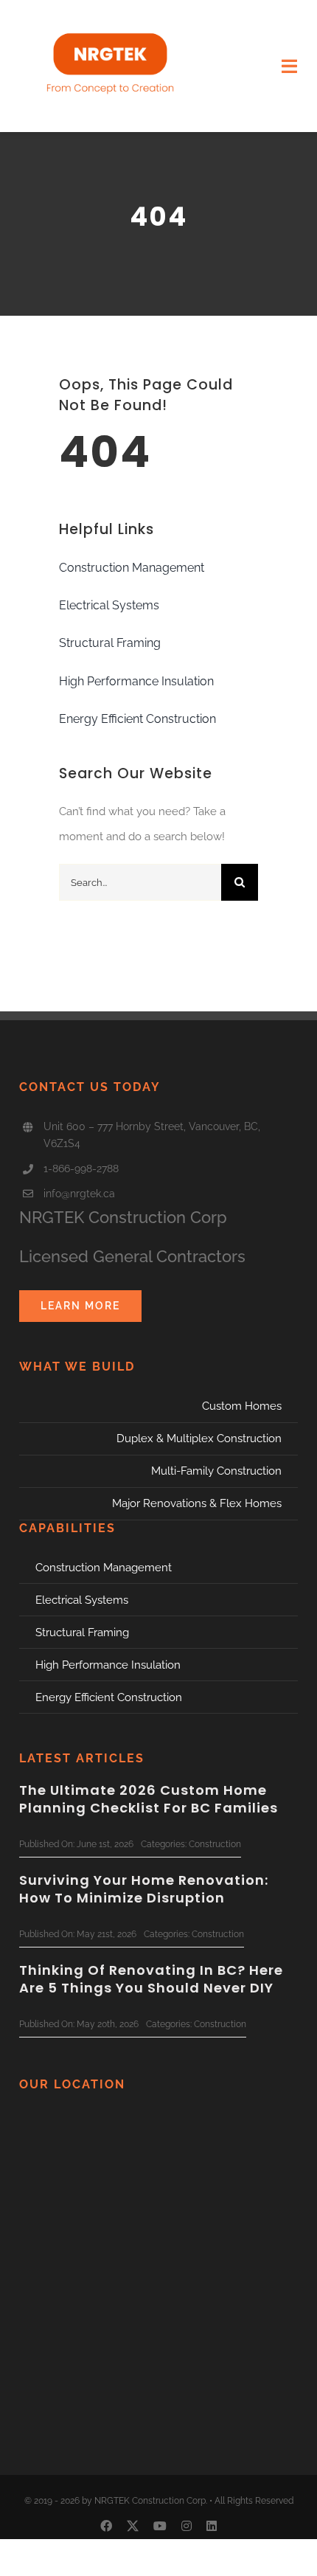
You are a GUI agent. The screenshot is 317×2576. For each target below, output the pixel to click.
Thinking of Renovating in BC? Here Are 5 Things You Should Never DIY (151, 1978)
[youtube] (160, 2526)
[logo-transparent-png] (110, 20)
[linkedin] (212, 2526)
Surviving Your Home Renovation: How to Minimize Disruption (144, 1888)
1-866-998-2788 (81, 1168)
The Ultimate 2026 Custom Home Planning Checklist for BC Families (149, 1798)
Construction (215, 1844)
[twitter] (133, 2526)
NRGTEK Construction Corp (123, 1217)
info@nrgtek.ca (79, 1194)
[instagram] (187, 2526)
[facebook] (106, 2526)
